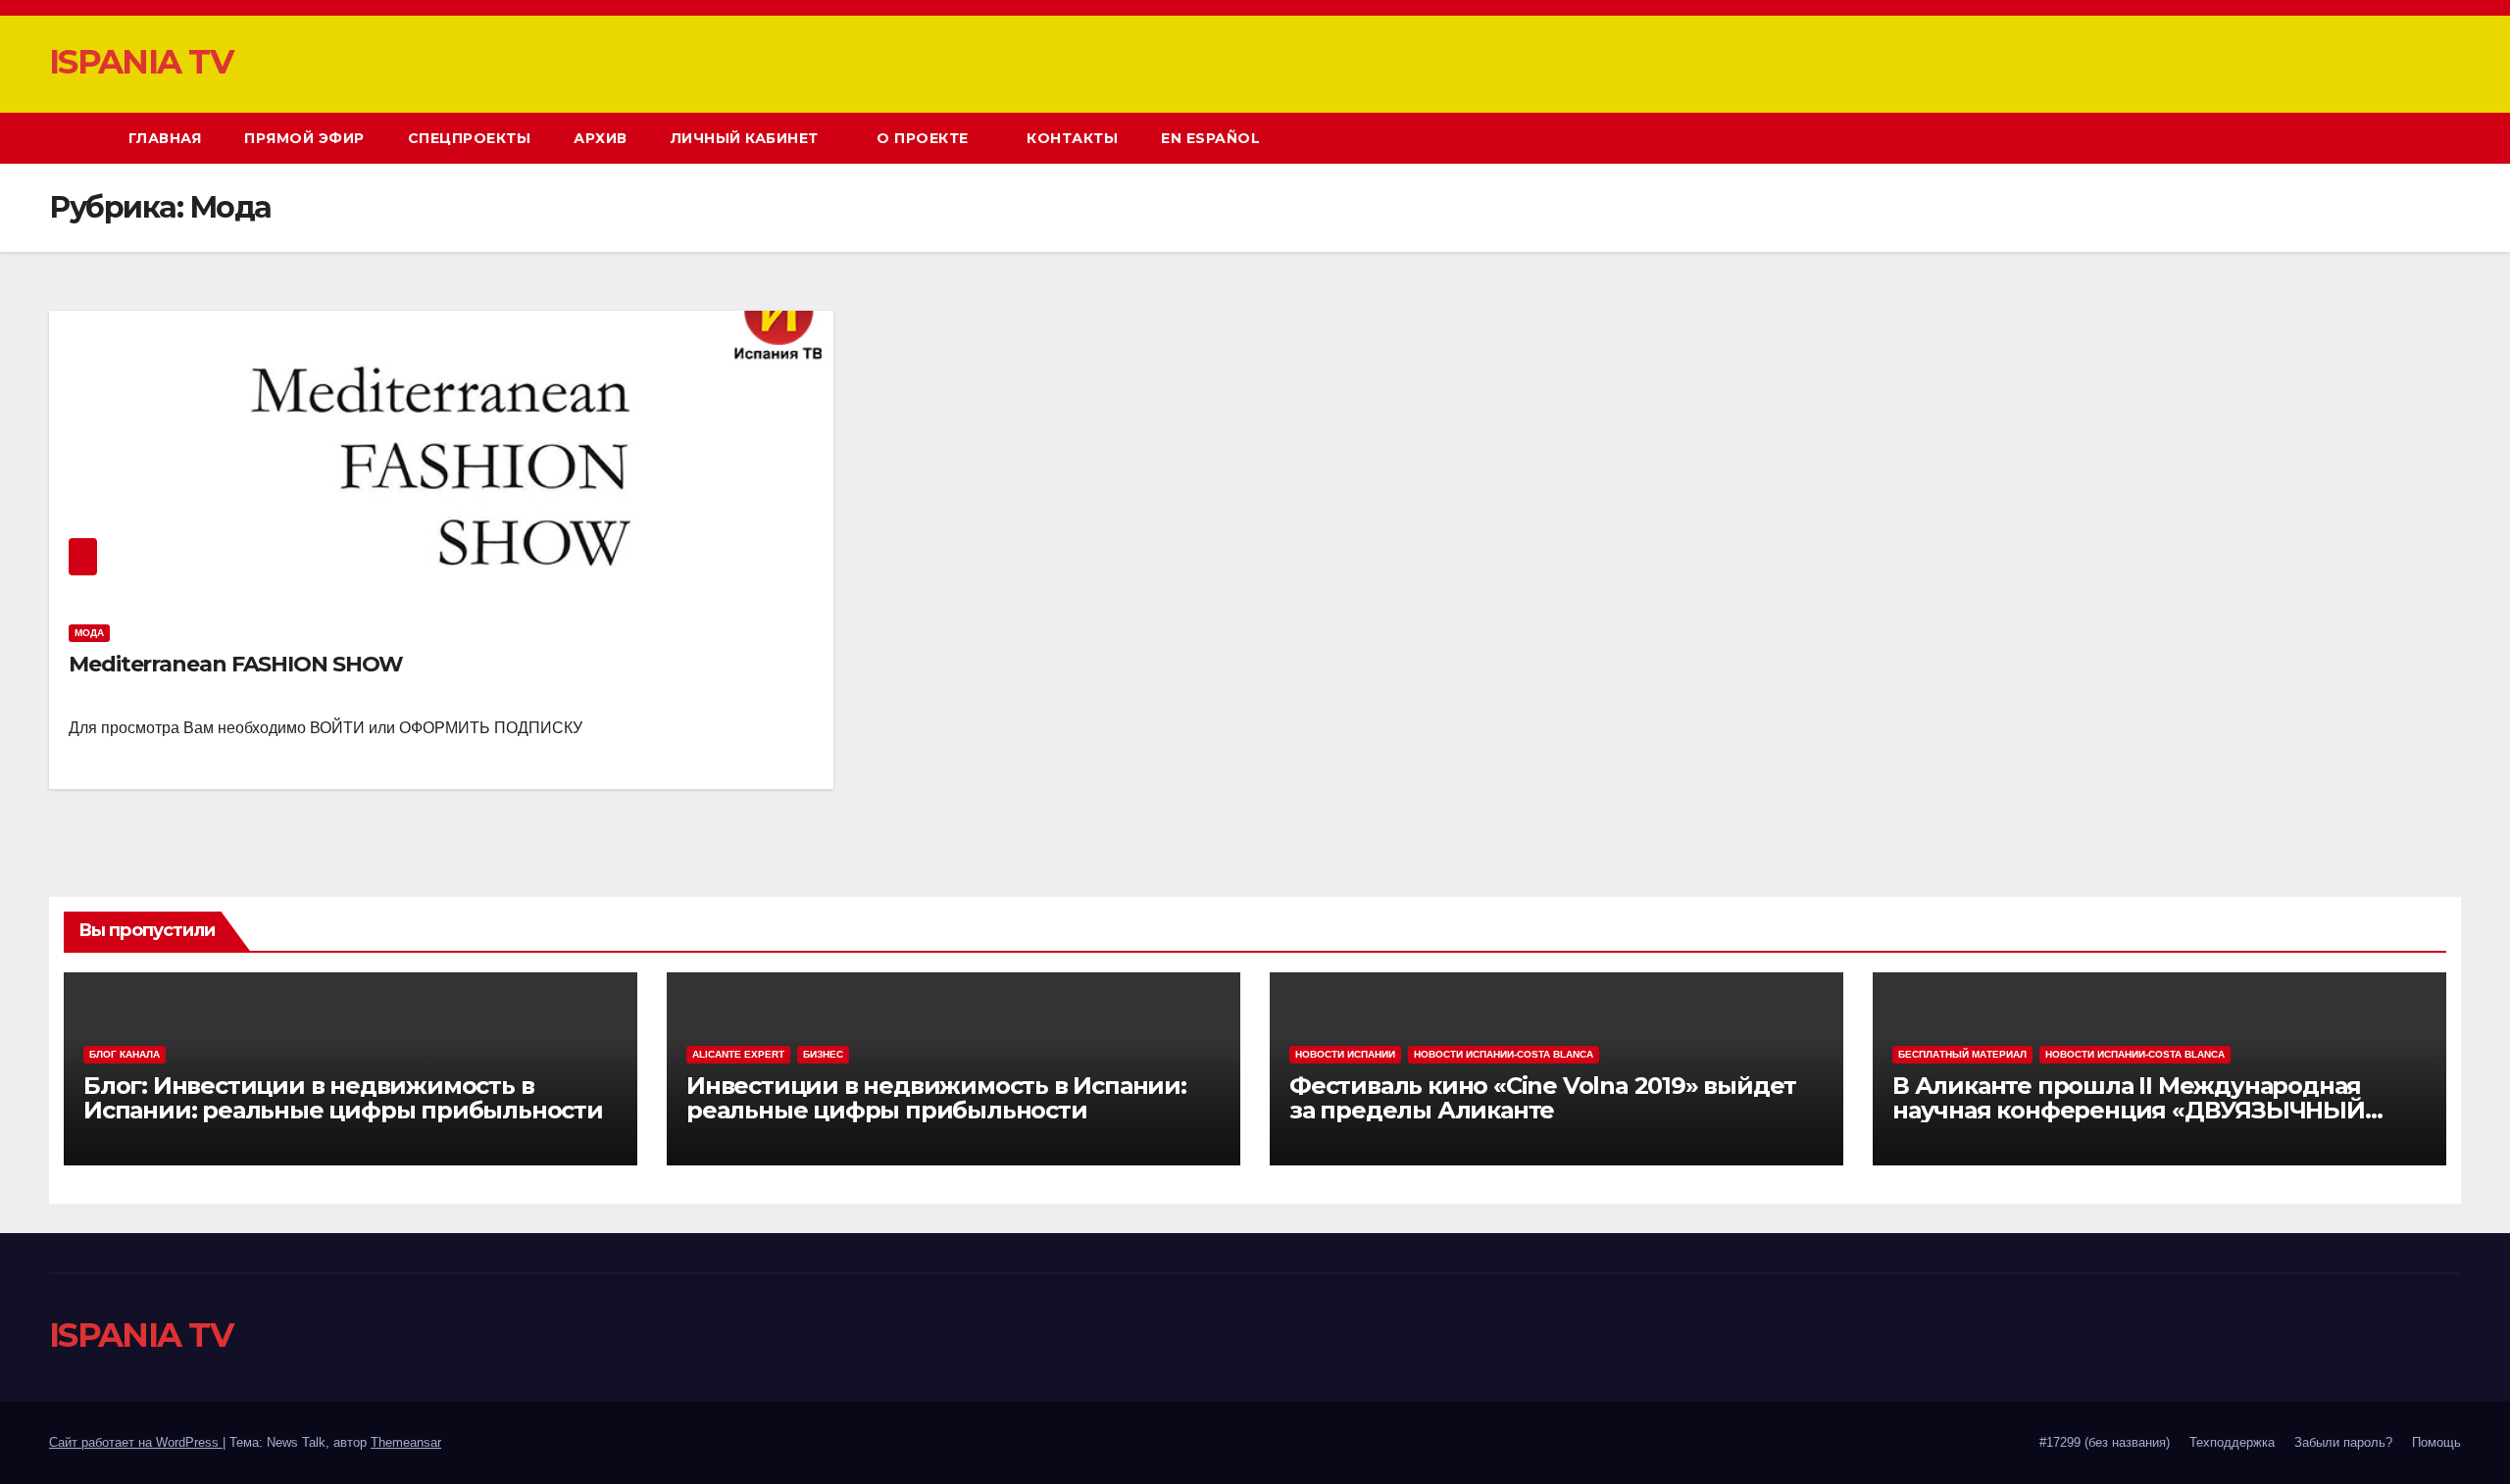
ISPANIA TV (141, 62)
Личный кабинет (747, 138)
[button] (2410, 138)
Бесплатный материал (1962, 1054)
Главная (165, 138)
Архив (601, 138)
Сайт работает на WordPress (136, 1442)
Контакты (1072, 138)
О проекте (925, 138)
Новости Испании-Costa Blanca (1504, 1054)
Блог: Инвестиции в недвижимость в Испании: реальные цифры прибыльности (343, 1098)
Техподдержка (2232, 1442)
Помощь (2436, 1442)
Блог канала (125, 1054)
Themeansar (406, 1442)
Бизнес (823, 1054)
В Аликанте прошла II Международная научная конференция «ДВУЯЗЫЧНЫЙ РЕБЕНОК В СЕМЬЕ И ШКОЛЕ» (2129, 1110)
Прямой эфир (304, 138)
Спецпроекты (470, 138)
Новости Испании (1345, 1054)
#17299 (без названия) (2105, 1442)
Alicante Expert (738, 1054)
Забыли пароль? (2343, 1442)
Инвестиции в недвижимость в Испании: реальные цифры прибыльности (936, 1098)
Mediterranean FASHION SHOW (235, 664)
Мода (89, 633)
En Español (1210, 138)
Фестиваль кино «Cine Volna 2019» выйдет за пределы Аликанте (1543, 1098)
